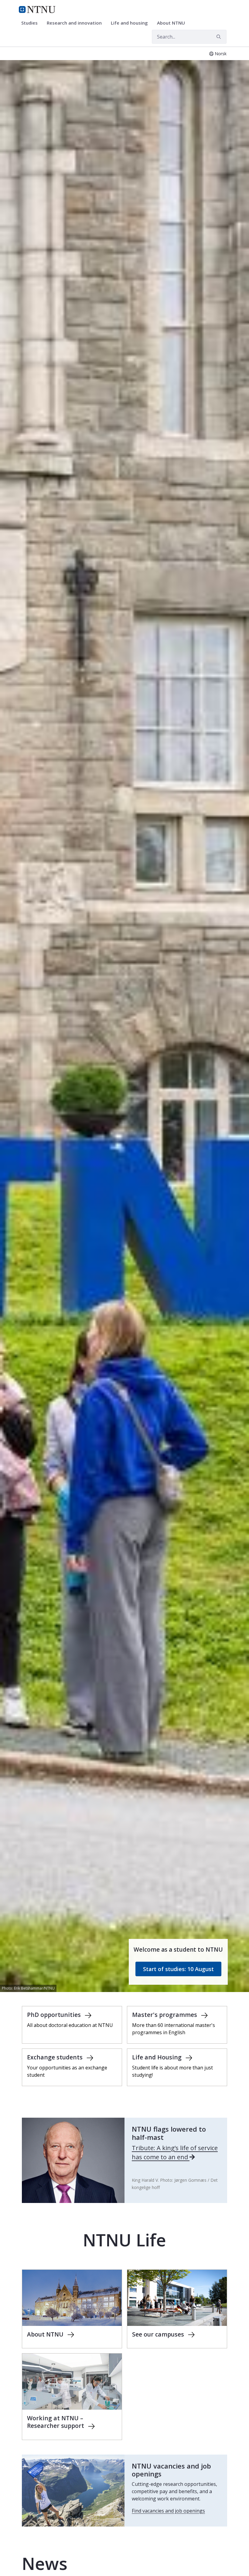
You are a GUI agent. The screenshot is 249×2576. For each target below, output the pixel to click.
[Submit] (220, 37)
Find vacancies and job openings (168, 2511)
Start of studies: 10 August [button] (178, 1969)
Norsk (221, 54)
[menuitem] (32, 23)
